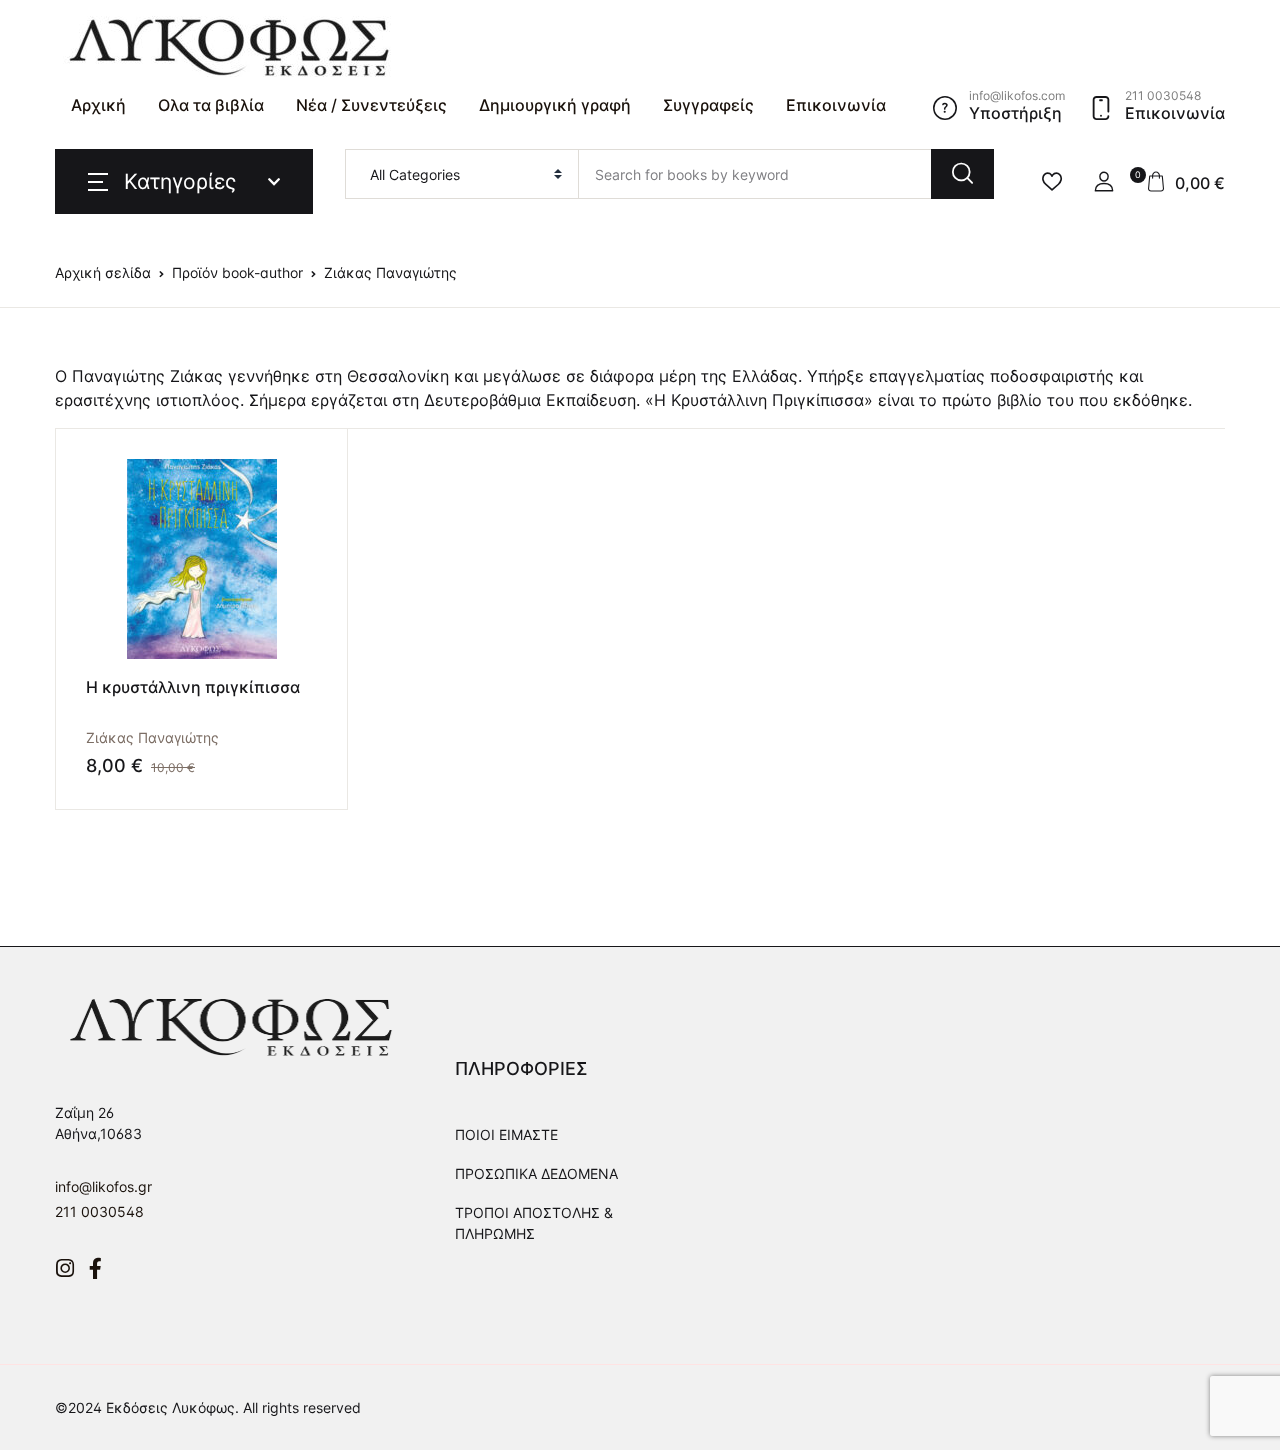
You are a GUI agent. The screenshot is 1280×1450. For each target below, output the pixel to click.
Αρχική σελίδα (103, 272)
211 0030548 (99, 1211)
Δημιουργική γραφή (555, 105)
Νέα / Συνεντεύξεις (371, 105)
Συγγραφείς (708, 105)
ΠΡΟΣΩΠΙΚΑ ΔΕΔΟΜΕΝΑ (536, 1173)
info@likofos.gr (103, 1186)
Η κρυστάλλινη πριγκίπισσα (193, 687)
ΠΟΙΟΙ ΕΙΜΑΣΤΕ (506, 1134)
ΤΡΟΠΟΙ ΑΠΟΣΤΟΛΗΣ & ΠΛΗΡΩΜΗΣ (534, 1223)
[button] (1104, 182)
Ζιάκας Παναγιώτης (152, 737)
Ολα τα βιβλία (211, 105)
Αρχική (98, 105)
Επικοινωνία (836, 105)
